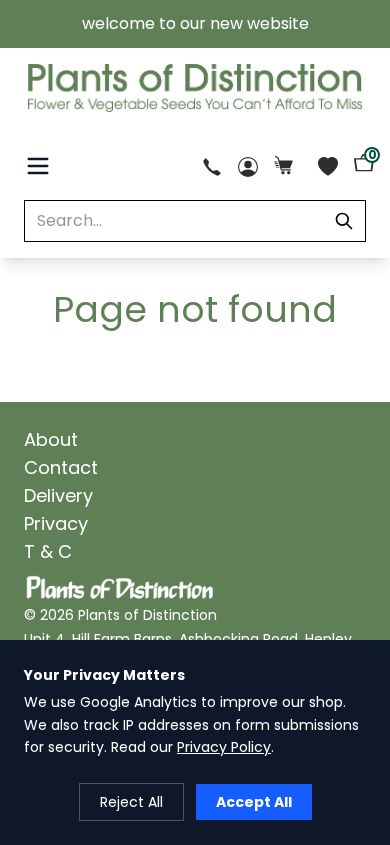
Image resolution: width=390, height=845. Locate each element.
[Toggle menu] (38, 166)
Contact (61, 467)
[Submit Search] (344, 221)
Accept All (254, 802)
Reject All (131, 802)
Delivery (58, 495)
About (51, 439)
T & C (48, 551)
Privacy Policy (224, 747)
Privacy (56, 523)
